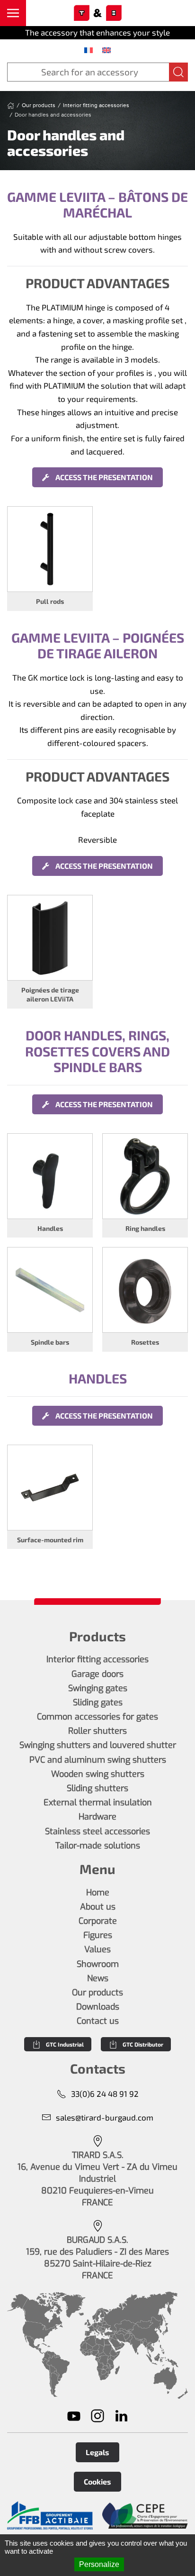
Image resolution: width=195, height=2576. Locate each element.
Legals (97, 2452)
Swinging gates (98, 1688)
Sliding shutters (97, 1788)
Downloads (98, 2007)
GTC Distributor (143, 2044)
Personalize (99, 2564)
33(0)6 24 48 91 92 (105, 2094)
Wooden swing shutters (98, 1774)
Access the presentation (103, 477)
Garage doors (97, 1674)
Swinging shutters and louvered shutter (98, 1745)
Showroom (98, 1964)
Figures (98, 1935)
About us (98, 1907)
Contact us (98, 2021)
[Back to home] (97, 13)
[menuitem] (89, 50)
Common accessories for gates (97, 1717)
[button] (13, 13)
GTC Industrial (65, 2044)
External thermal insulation (98, 1802)
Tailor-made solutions (98, 1846)
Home (98, 1893)
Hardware (97, 1817)
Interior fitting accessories (97, 1659)
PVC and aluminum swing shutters (98, 1760)
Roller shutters (97, 1731)
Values (97, 1949)
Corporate (98, 1921)
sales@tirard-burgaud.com (105, 2117)
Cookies (97, 2481)
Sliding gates (98, 1702)
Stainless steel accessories (97, 1831)
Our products (97, 1993)
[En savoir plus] (50, 2516)
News (98, 1978)
